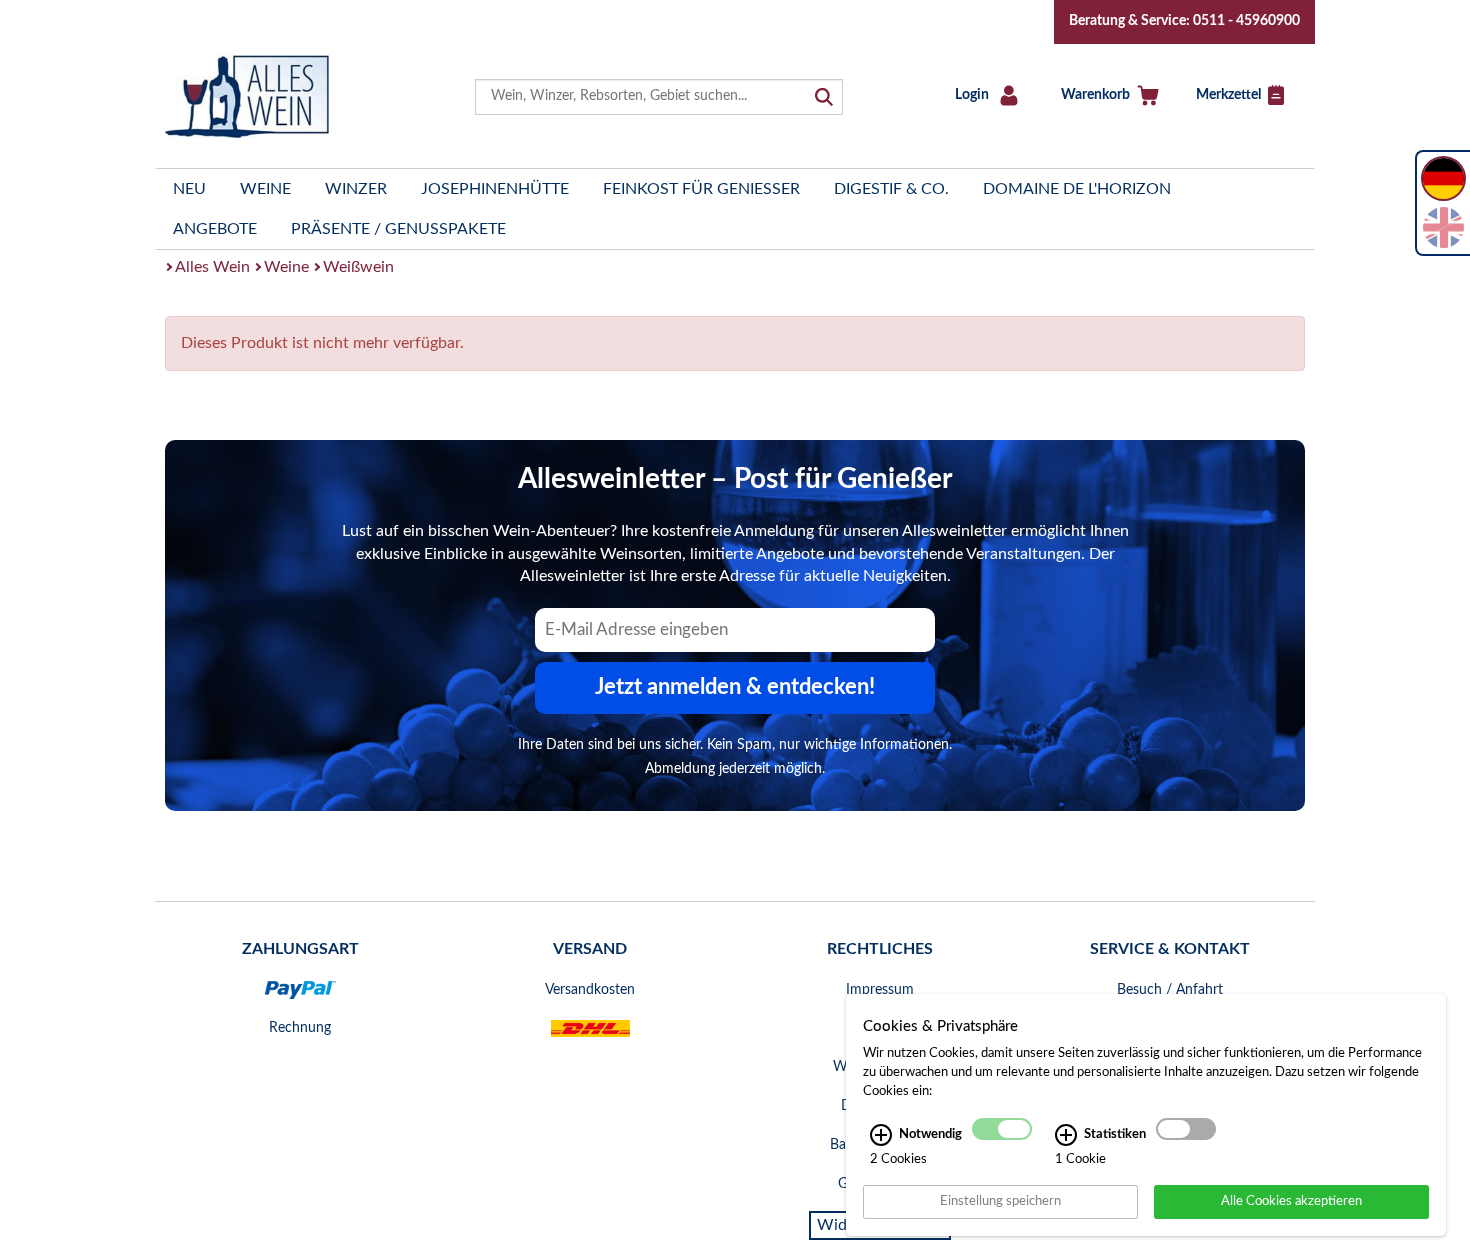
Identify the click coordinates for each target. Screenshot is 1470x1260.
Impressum (880, 990)
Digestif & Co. (891, 189)
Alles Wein (212, 267)
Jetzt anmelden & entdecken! (735, 687)
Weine (265, 189)
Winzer (356, 189)
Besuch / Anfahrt (1170, 990)
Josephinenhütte (495, 189)
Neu (189, 189)
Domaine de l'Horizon (1077, 189)
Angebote (215, 229)
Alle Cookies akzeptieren (1291, 1201)
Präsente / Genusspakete (398, 229)
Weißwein (358, 267)
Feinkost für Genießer (701, 189)
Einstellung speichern (1000, 1201)
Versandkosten (590, 990)
